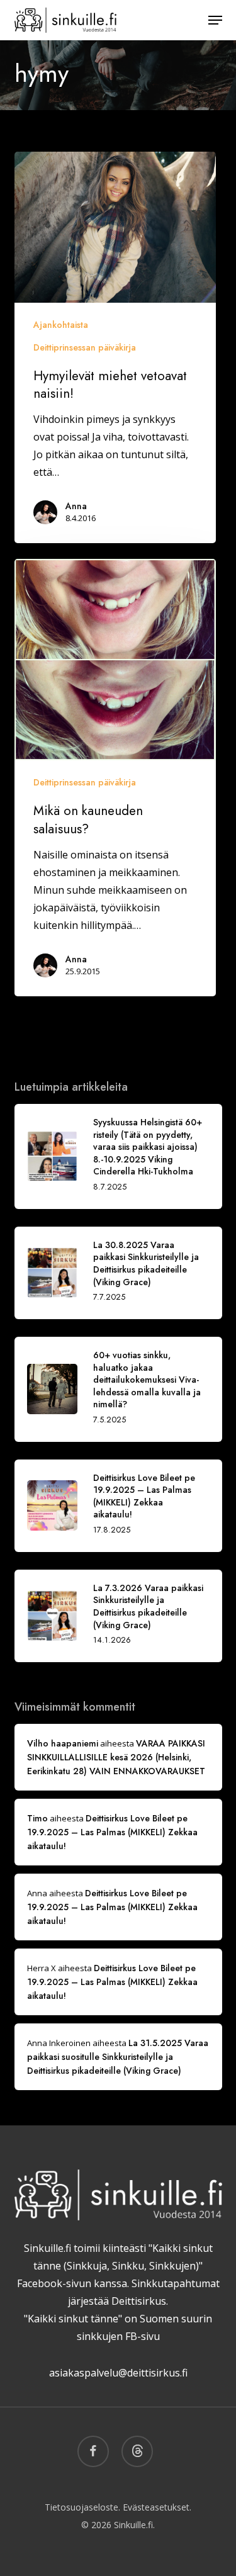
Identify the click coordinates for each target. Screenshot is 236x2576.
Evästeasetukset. (157, 2507)
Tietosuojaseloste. (82, 2507)
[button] (215, 20)
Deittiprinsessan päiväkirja (85, 347)
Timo (37, 1818)
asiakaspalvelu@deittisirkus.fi (118, 2373)
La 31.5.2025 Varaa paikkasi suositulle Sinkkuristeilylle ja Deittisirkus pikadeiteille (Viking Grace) (118, 2057)
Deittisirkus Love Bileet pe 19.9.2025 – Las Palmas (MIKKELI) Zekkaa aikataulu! (112, 1832)
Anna (76, 506)
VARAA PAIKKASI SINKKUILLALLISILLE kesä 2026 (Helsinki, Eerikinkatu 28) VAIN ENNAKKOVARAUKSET (116, 1757)
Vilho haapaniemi (63, 1743)
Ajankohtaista (61, 325)
